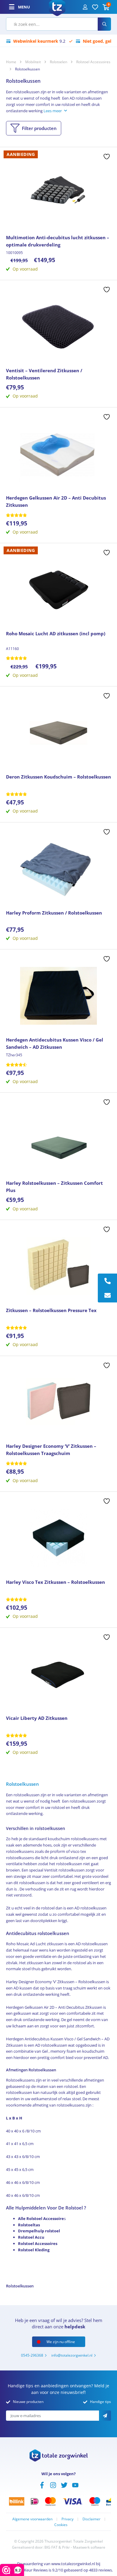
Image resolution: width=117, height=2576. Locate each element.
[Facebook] (42, 2485)
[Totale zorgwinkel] (57, 6)
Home (11, 62)
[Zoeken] (104, 24)
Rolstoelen (58, 62)
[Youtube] (75, 2485)
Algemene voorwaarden (32, 2519)
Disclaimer (91, 2519)
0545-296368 (32, 2355)
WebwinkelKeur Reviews (26, 2570)
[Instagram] (53, 2485)
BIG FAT (51, 2547)
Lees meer (53, 111)
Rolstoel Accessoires (93, 62)
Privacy (67, 2519)
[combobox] (52, 24)
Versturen (105, 2416)
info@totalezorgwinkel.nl (72, 2355)
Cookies (61, 2525)
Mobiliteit (33, 62)
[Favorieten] (95, 7)
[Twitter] (64, 2485)
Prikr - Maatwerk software (84, 2547)
